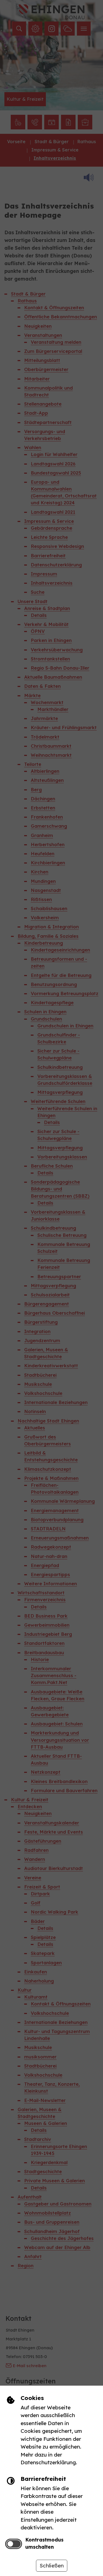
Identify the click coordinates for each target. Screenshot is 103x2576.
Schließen (52, 2566)
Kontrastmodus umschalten (44, 2543)
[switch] (14, 2544)
